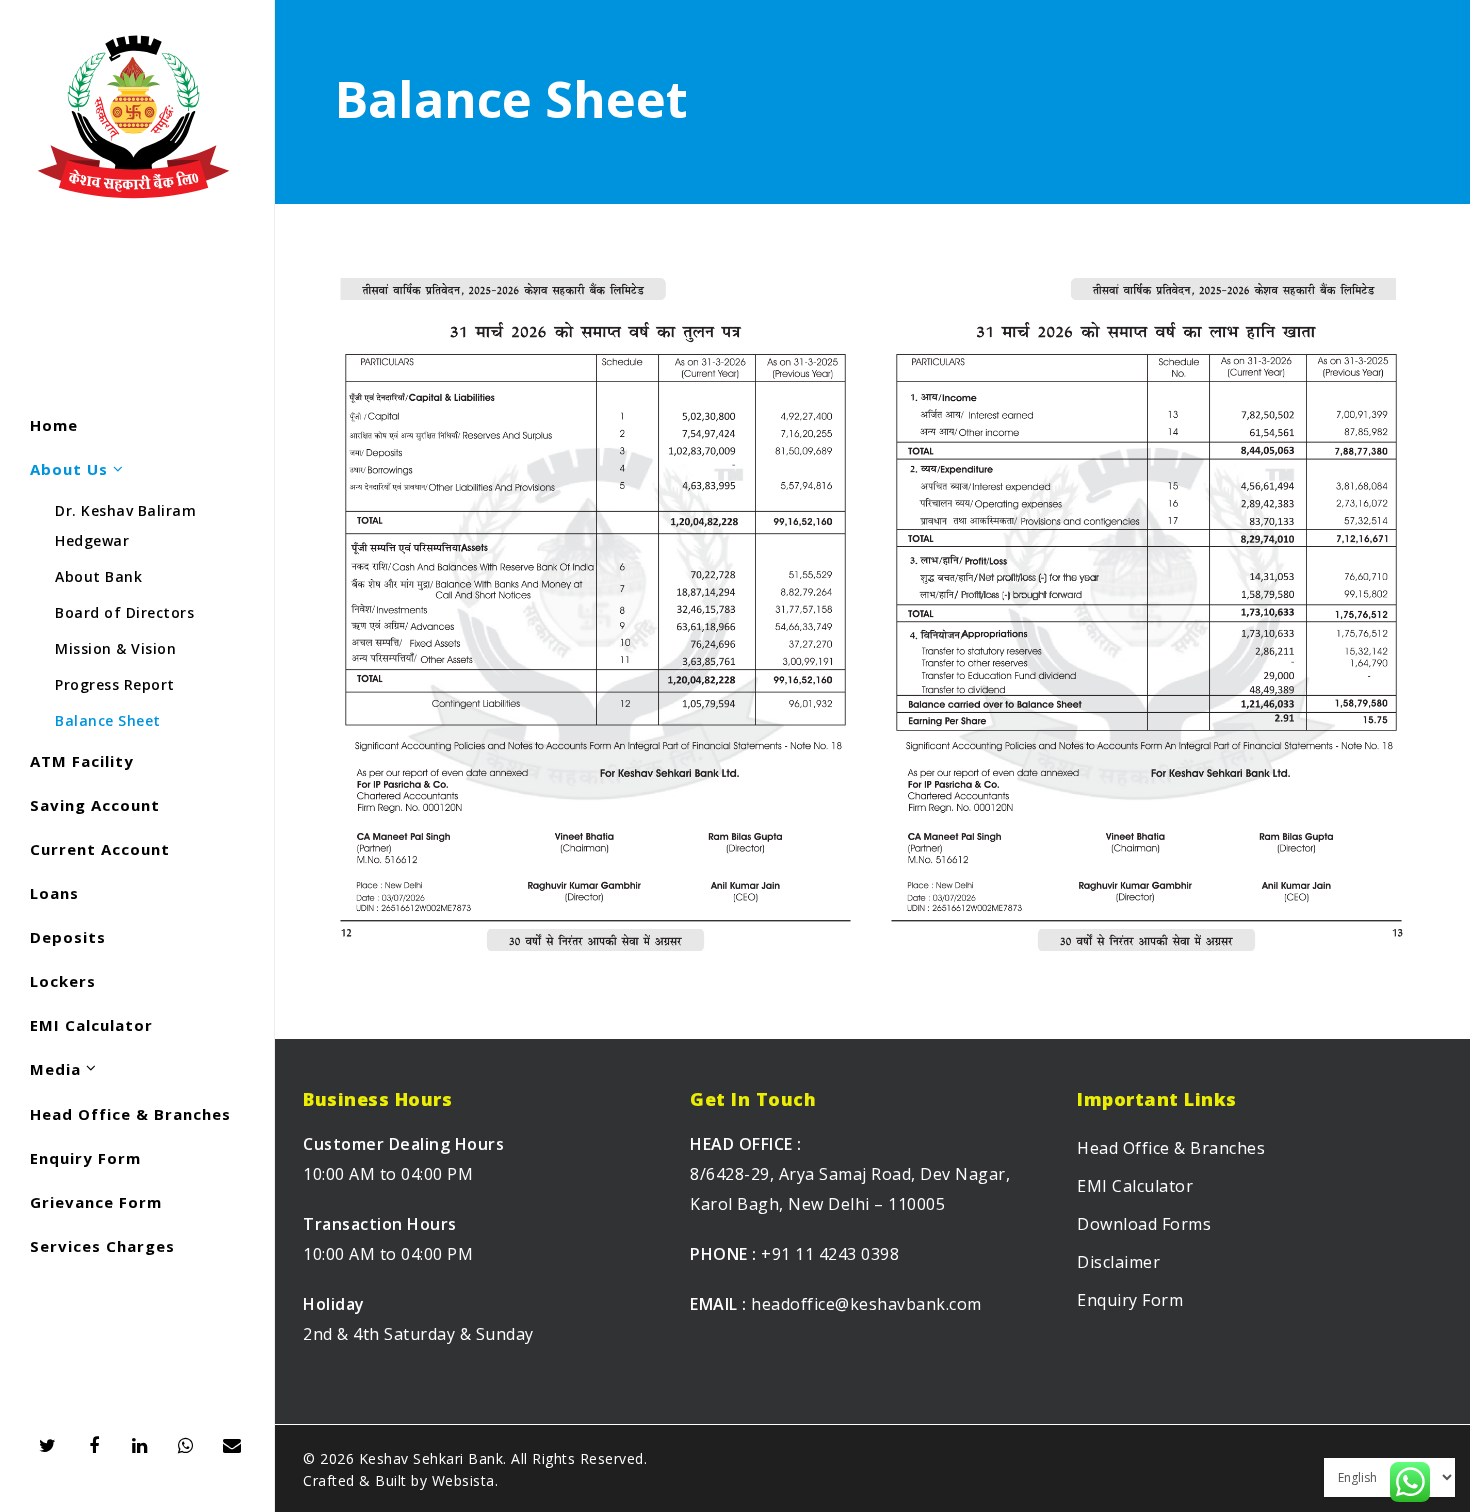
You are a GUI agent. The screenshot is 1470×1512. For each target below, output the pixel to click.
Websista (463, 1480)
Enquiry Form (1130, 1300)
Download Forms (1144, 1224)
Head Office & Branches (1171, 1148)
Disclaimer (1118, 1262)
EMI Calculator (1135, 1186)
